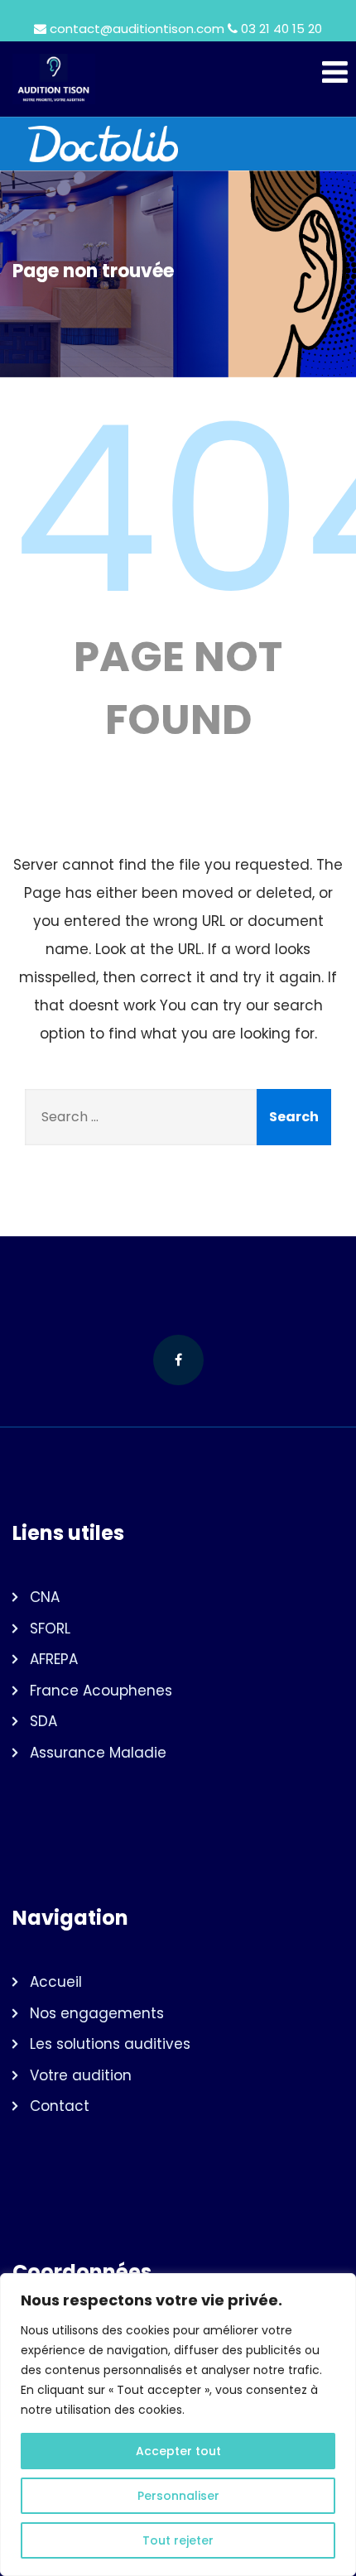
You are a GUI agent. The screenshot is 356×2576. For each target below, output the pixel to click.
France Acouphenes (101, 1691)
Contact (60, 2106)
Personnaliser (178, 2496)
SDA (43, 1721)
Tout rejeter (178, 2540)
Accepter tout (178, 2451)
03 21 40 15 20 (281, 29)
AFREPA (54, 1659)
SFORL (50, 1629)
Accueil (56, 1982)
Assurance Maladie (98, 1753)
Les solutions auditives (110, 2044)
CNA (45, 1597)
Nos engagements (97, 2013)
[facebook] (178, 1360)
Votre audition (81, 2075)
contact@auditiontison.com (137, 29)
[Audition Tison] (178, 79)
